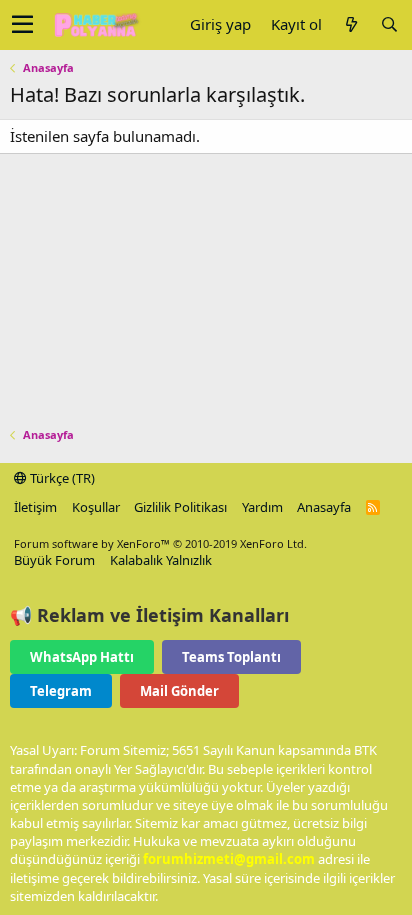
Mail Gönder (179, 691)
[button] (22, 25)
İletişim (35, 507)
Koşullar (96, 507)
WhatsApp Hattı (82, 657)
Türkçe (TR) (61, 478)
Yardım (262, 507)
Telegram (61, 691)
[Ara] (389, 24)
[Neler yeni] (351, 24)
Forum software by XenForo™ (160, 543)
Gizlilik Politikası (180, 507)
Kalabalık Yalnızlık (161, 560)
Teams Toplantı (231, 657)
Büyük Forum (54, 560)
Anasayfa (324, 507)
